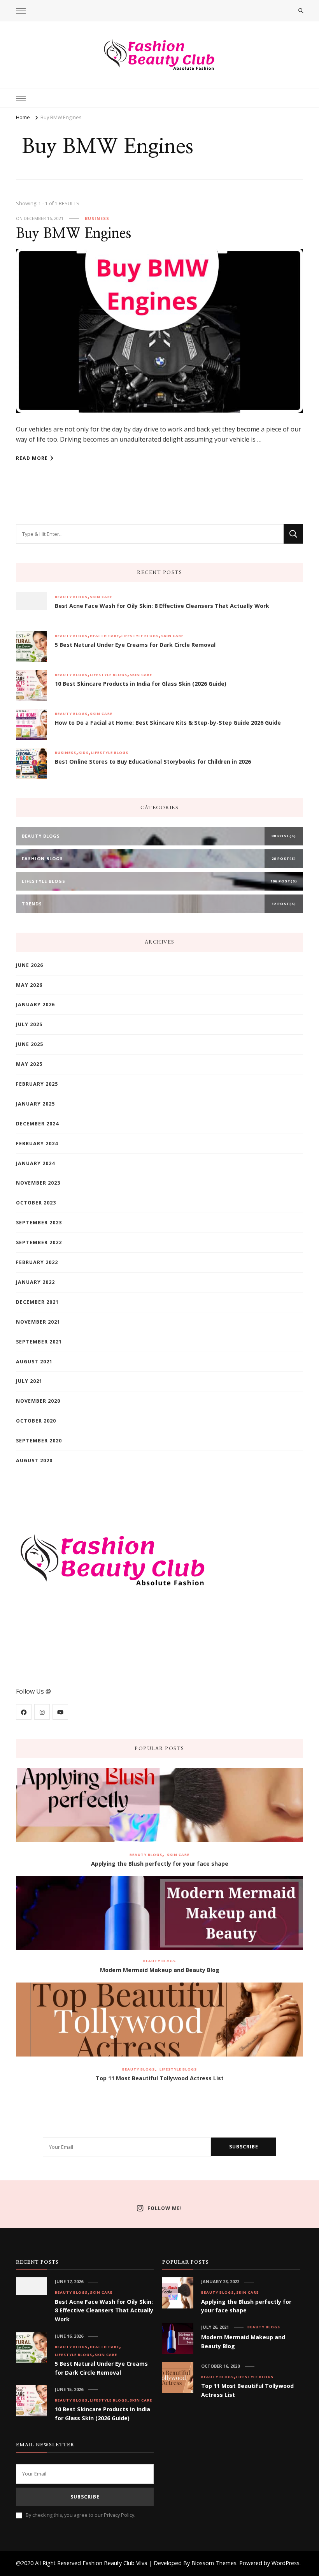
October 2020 (36, 1421)
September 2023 (39, 1223)
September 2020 (39, 1441)
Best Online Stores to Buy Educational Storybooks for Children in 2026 (153, 762)
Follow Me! (165, 2208)
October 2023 (36, 1203)
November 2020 (38, 1401)
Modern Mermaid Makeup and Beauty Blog (160, 1970)
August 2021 (34, 1362)
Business (97, 218)
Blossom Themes (214, 2563)
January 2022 (35, 1282)
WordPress (286, 2563)
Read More (32, 458)
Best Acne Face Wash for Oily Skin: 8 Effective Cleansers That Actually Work (162, 606)
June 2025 (30, 1044)
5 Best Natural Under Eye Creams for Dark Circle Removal (135, 645)
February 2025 (37, 1084)
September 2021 (39, 1342)
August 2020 (34, 1461)
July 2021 (29, 1381)
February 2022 (37, 1262)
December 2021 (37, 1302)
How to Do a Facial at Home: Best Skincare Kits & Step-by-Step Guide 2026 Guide (168, 723)
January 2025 (35, 1104)
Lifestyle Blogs (140, 636)
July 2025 (29, 1024)
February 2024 (37, 1144)
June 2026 (30, 965)
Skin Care (101, 597)
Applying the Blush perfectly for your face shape (160, 1864)
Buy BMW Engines (74, 234)
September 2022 (39, 1242)
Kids (84, 753)
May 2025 (29, 1064)
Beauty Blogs (71, 597)
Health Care (104, 636)
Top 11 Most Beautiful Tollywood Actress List (160, 2078)
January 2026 (35, 1005)
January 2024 (35, 1163)
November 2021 (38, 1322)
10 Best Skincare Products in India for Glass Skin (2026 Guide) (141, 684)
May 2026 (29, 985)
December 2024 (37, 1124)
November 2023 (38, 1183)
